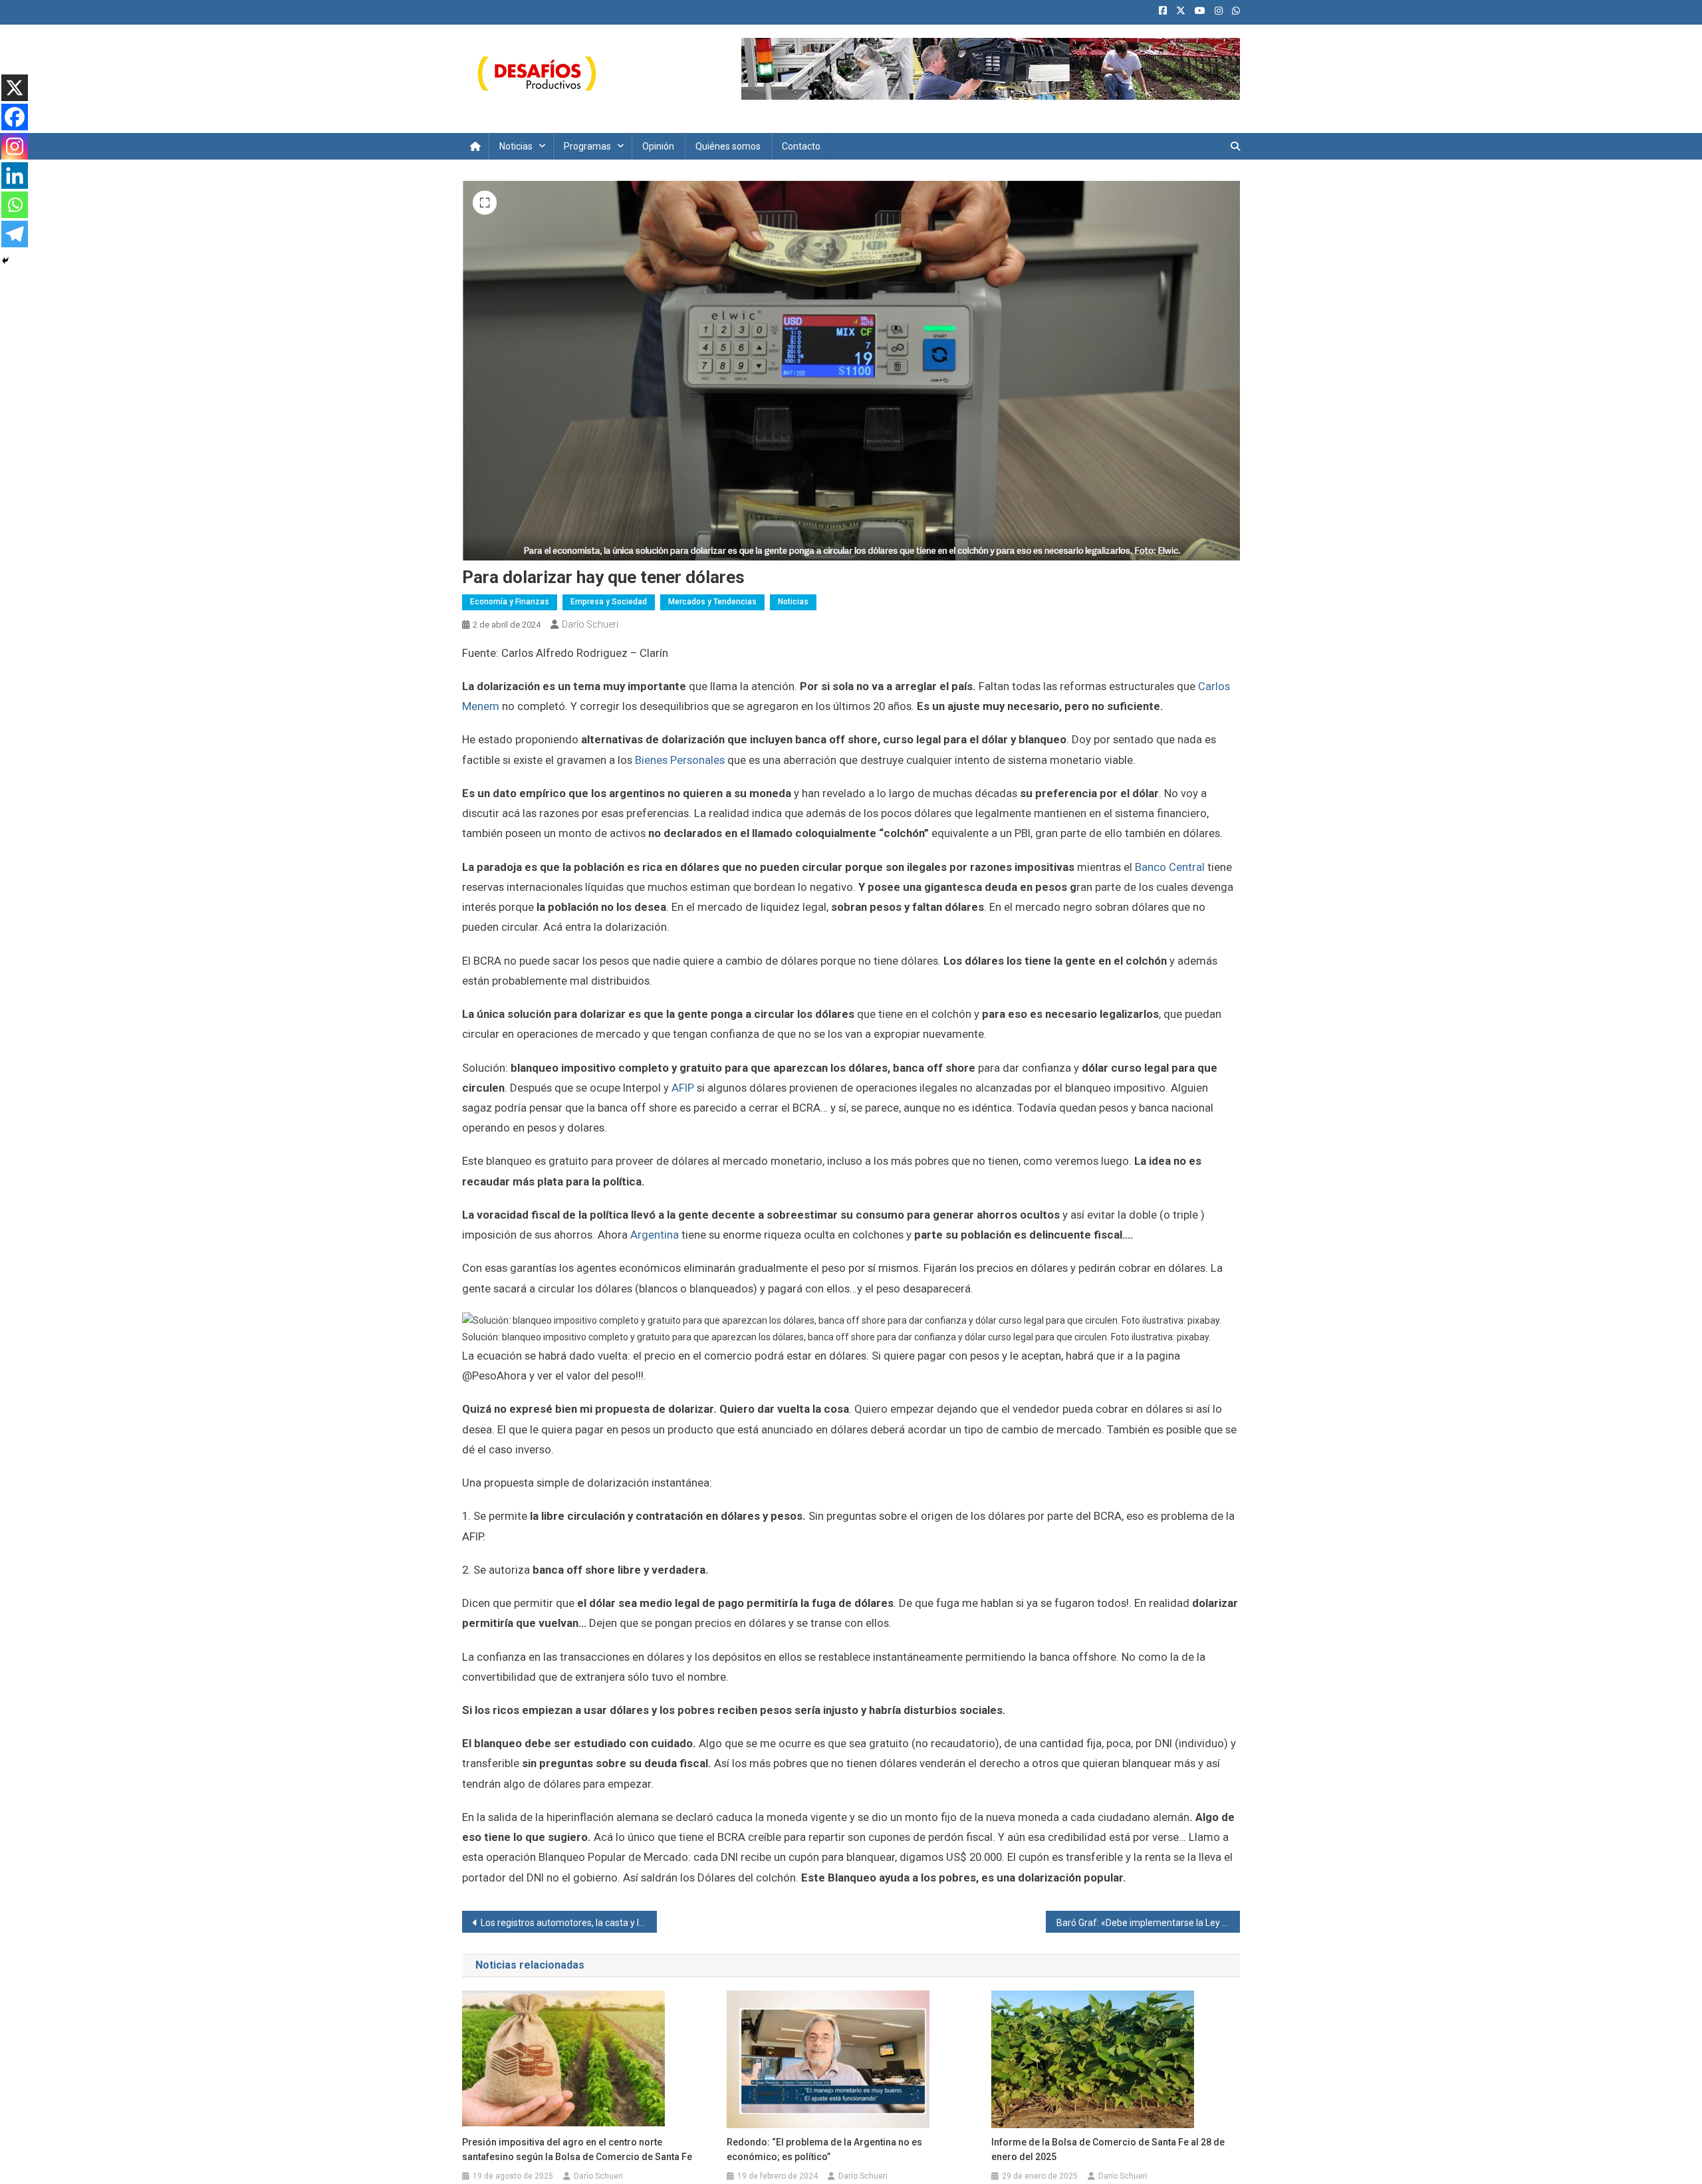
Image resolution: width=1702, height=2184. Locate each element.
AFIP (683, 1088)
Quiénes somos (728, 146)
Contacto (801, 146)
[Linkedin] (15, 176)
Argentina (655, 1235)
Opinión (658, 146)
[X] (15, 88)
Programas (587, 146)
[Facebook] (15, 117)
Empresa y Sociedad (609, 602)
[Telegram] (15, 234)
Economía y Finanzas (510, 602)
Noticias (516, 146)
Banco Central (1171, 867)
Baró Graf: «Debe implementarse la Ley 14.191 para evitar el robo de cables (1149, 1923)
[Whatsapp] (15, 205)
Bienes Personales (680, 760)
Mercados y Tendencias (712, 602)
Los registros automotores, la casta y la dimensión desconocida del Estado (569, 1923)
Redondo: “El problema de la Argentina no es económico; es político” (824, 2149)
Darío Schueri (590, 624)
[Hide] (5, 261)
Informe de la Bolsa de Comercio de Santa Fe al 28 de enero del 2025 (1108, 2149)
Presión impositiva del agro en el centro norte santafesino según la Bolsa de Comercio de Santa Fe (577, 2149)
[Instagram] (15, 146)
